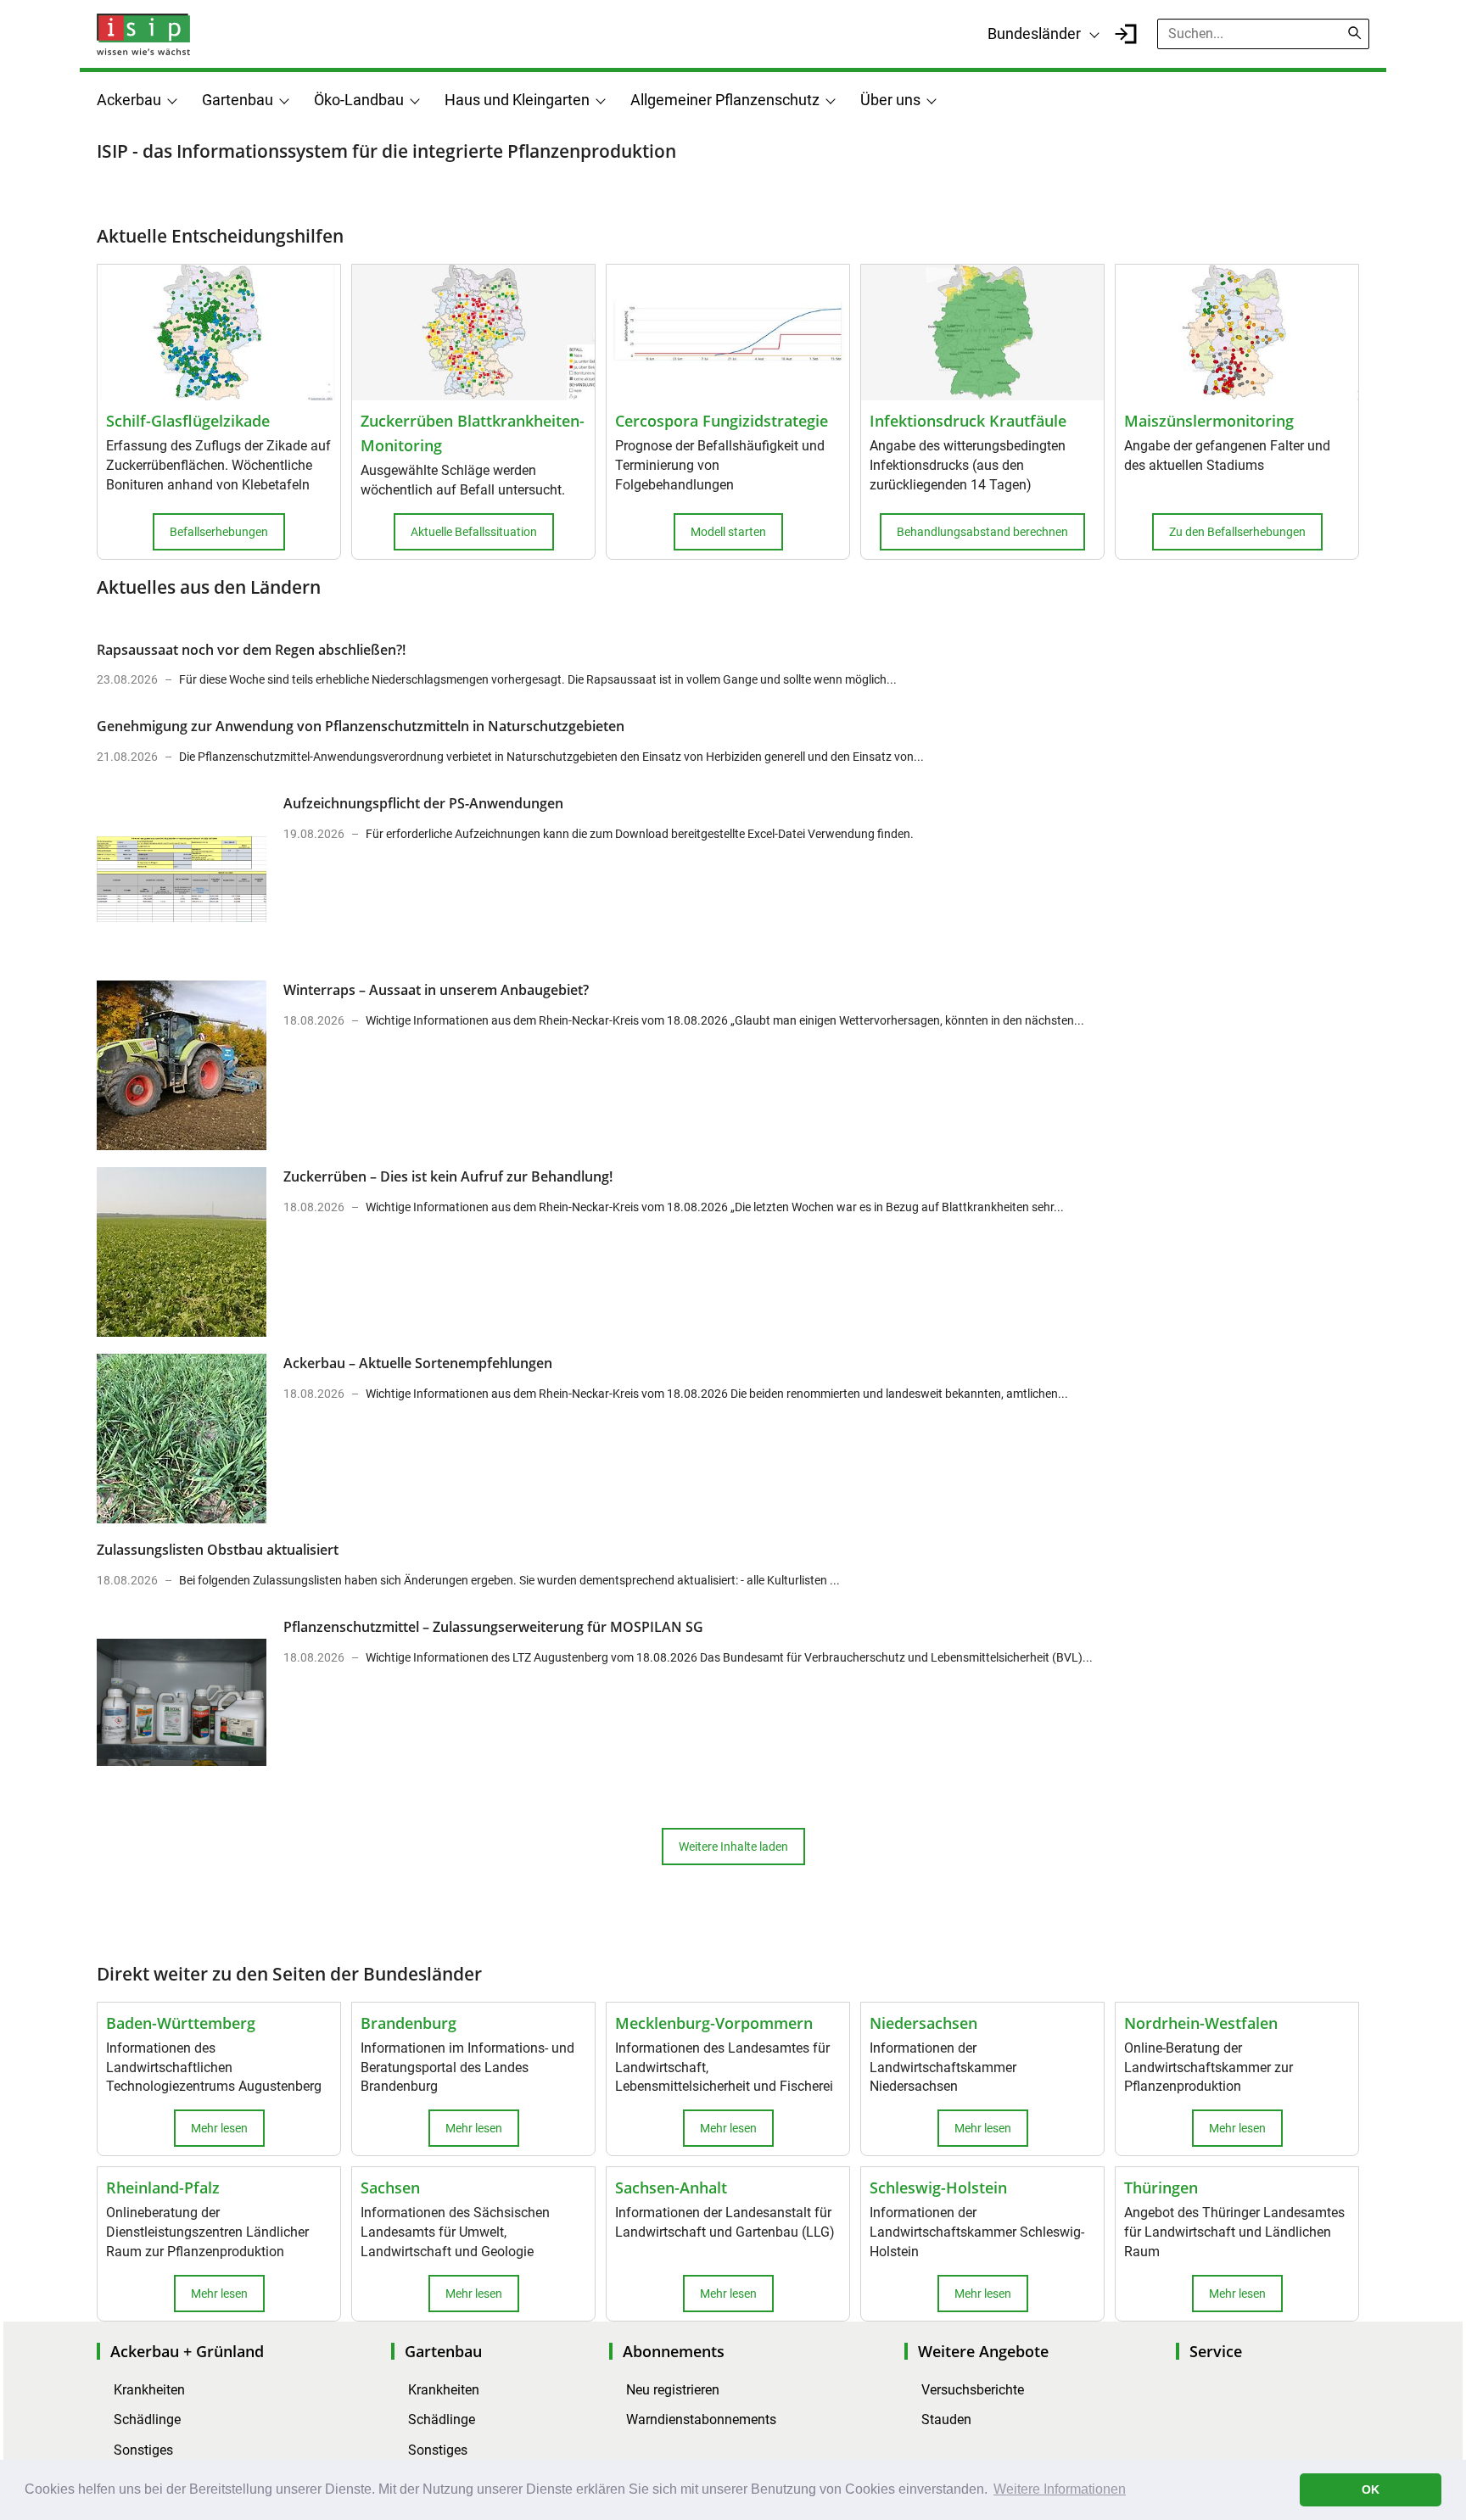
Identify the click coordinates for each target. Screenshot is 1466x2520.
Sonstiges (143, 2450)
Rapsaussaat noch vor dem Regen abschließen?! (251, 650)
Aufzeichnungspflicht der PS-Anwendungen (423, 803)
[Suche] (1355, 33)
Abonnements (674, 2351)
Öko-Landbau (359, 100)
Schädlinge (147, 2419)
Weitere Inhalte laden (733, 1847)
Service (1216, 2351)
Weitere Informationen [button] (1060, 2489)
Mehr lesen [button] (219, 2128)
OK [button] (1371, 2489)
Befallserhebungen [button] (219, 532)
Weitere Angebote (983, 2351)
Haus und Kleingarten (517, 100)
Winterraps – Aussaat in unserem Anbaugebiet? (436, 990)
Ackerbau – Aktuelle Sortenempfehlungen (418, 1363)
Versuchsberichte (973, 2390)
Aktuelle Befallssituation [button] (474, 532)
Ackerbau (129, 100)
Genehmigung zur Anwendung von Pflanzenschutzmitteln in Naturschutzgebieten (361, 726)
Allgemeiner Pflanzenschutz (725, 100)
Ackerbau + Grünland (187, 2351)
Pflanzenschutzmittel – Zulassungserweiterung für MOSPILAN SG (493, 1627)
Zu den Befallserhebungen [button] (1237, 532)
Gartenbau (238, 100)
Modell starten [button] (728, 532)
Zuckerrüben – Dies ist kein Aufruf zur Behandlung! (448, 1176)
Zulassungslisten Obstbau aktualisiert (218, 1550)
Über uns (890, 100)
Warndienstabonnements (701, 2419)
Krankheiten (149, 2390)
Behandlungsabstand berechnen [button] (982, 532)
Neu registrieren (673, 2390)
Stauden (946, 2419)
